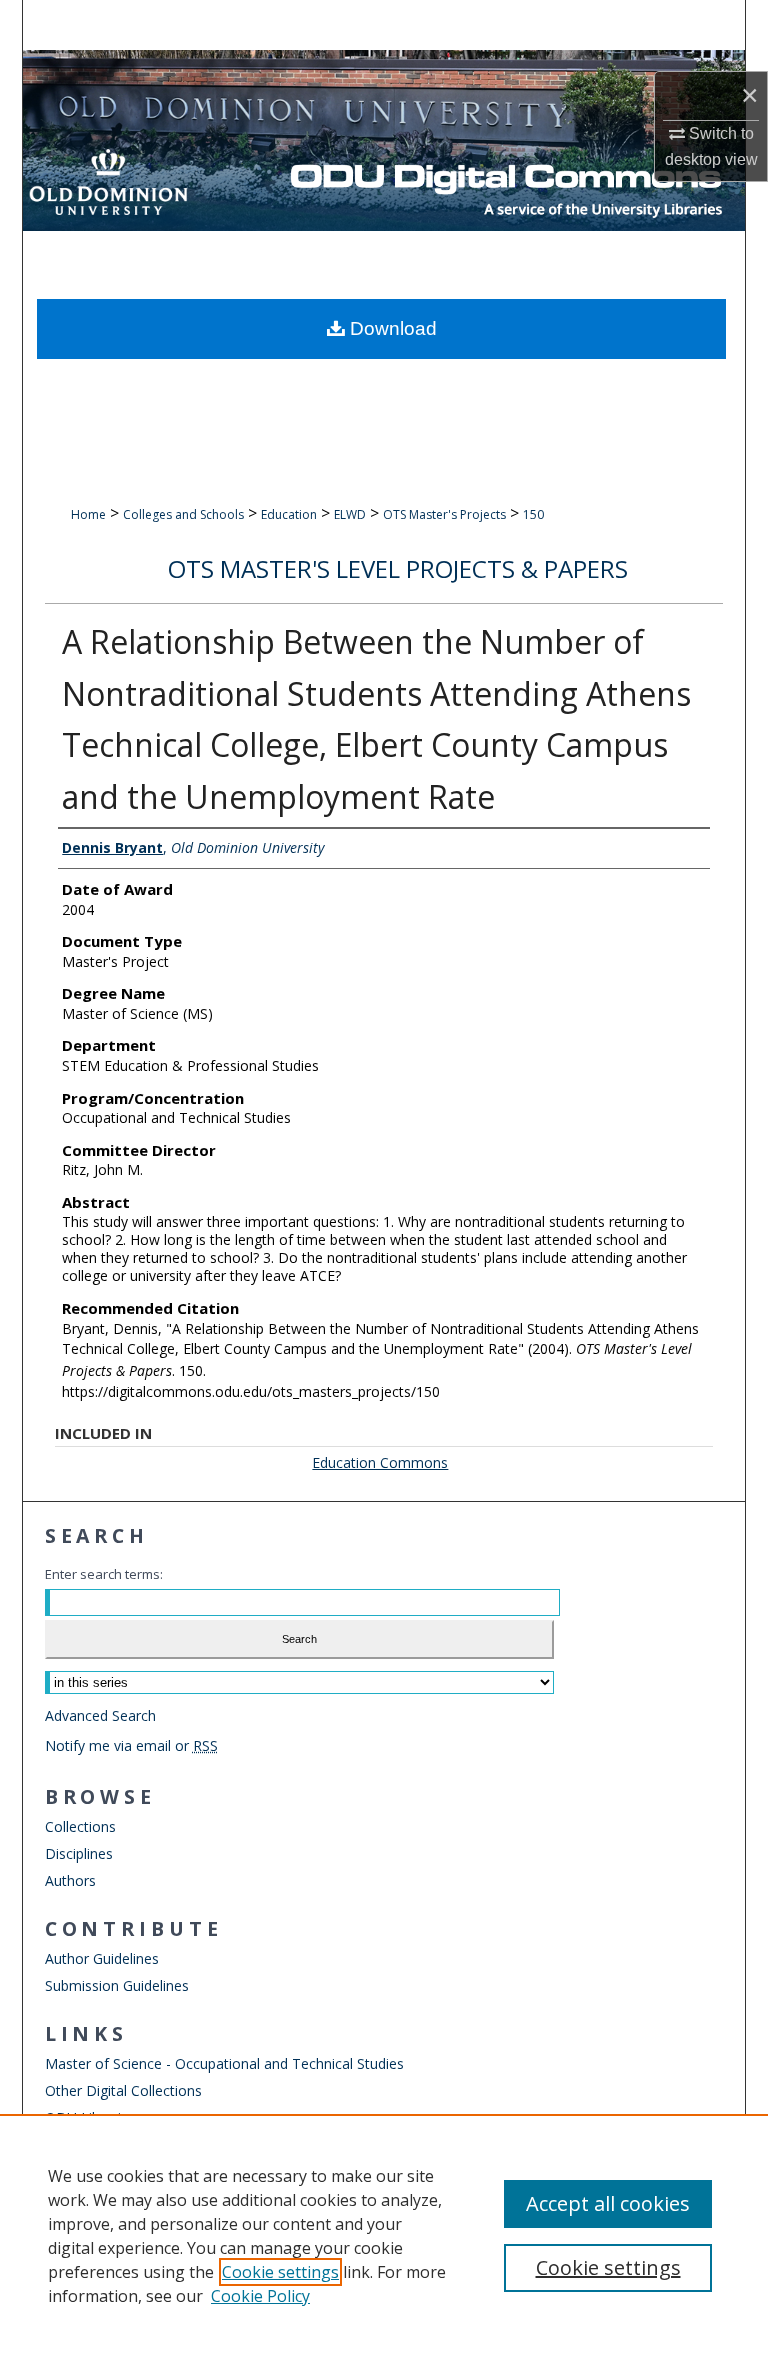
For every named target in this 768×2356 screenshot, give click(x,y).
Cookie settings (280, 2272)
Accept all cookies (608, 2203)
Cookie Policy (260, 2296)
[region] (384, 2235)
